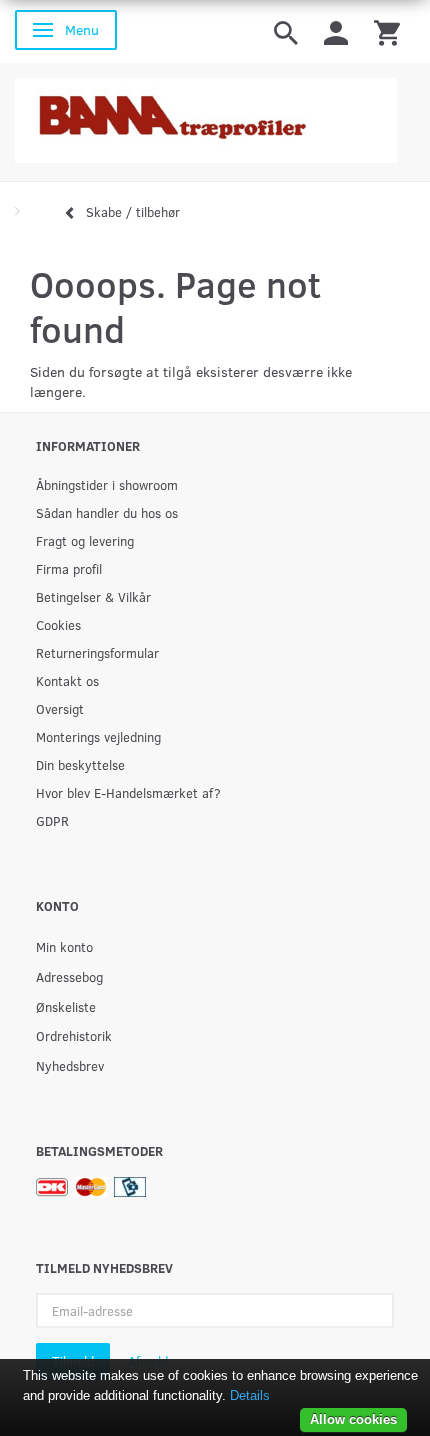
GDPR (52, 820)
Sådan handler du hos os (107, 512)
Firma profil (69, 568)
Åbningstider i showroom (107, 484)
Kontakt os (67, 680)
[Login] (336, 31)
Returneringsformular (97, 652)
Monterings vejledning (98, 736)
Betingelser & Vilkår (93, 596)
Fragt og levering (85, 540)
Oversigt (60, 708)
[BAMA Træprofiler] (206, 114)
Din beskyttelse (80, 764)
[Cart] (387, 31)
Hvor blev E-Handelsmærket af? (128, 792)
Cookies (58, 624)
